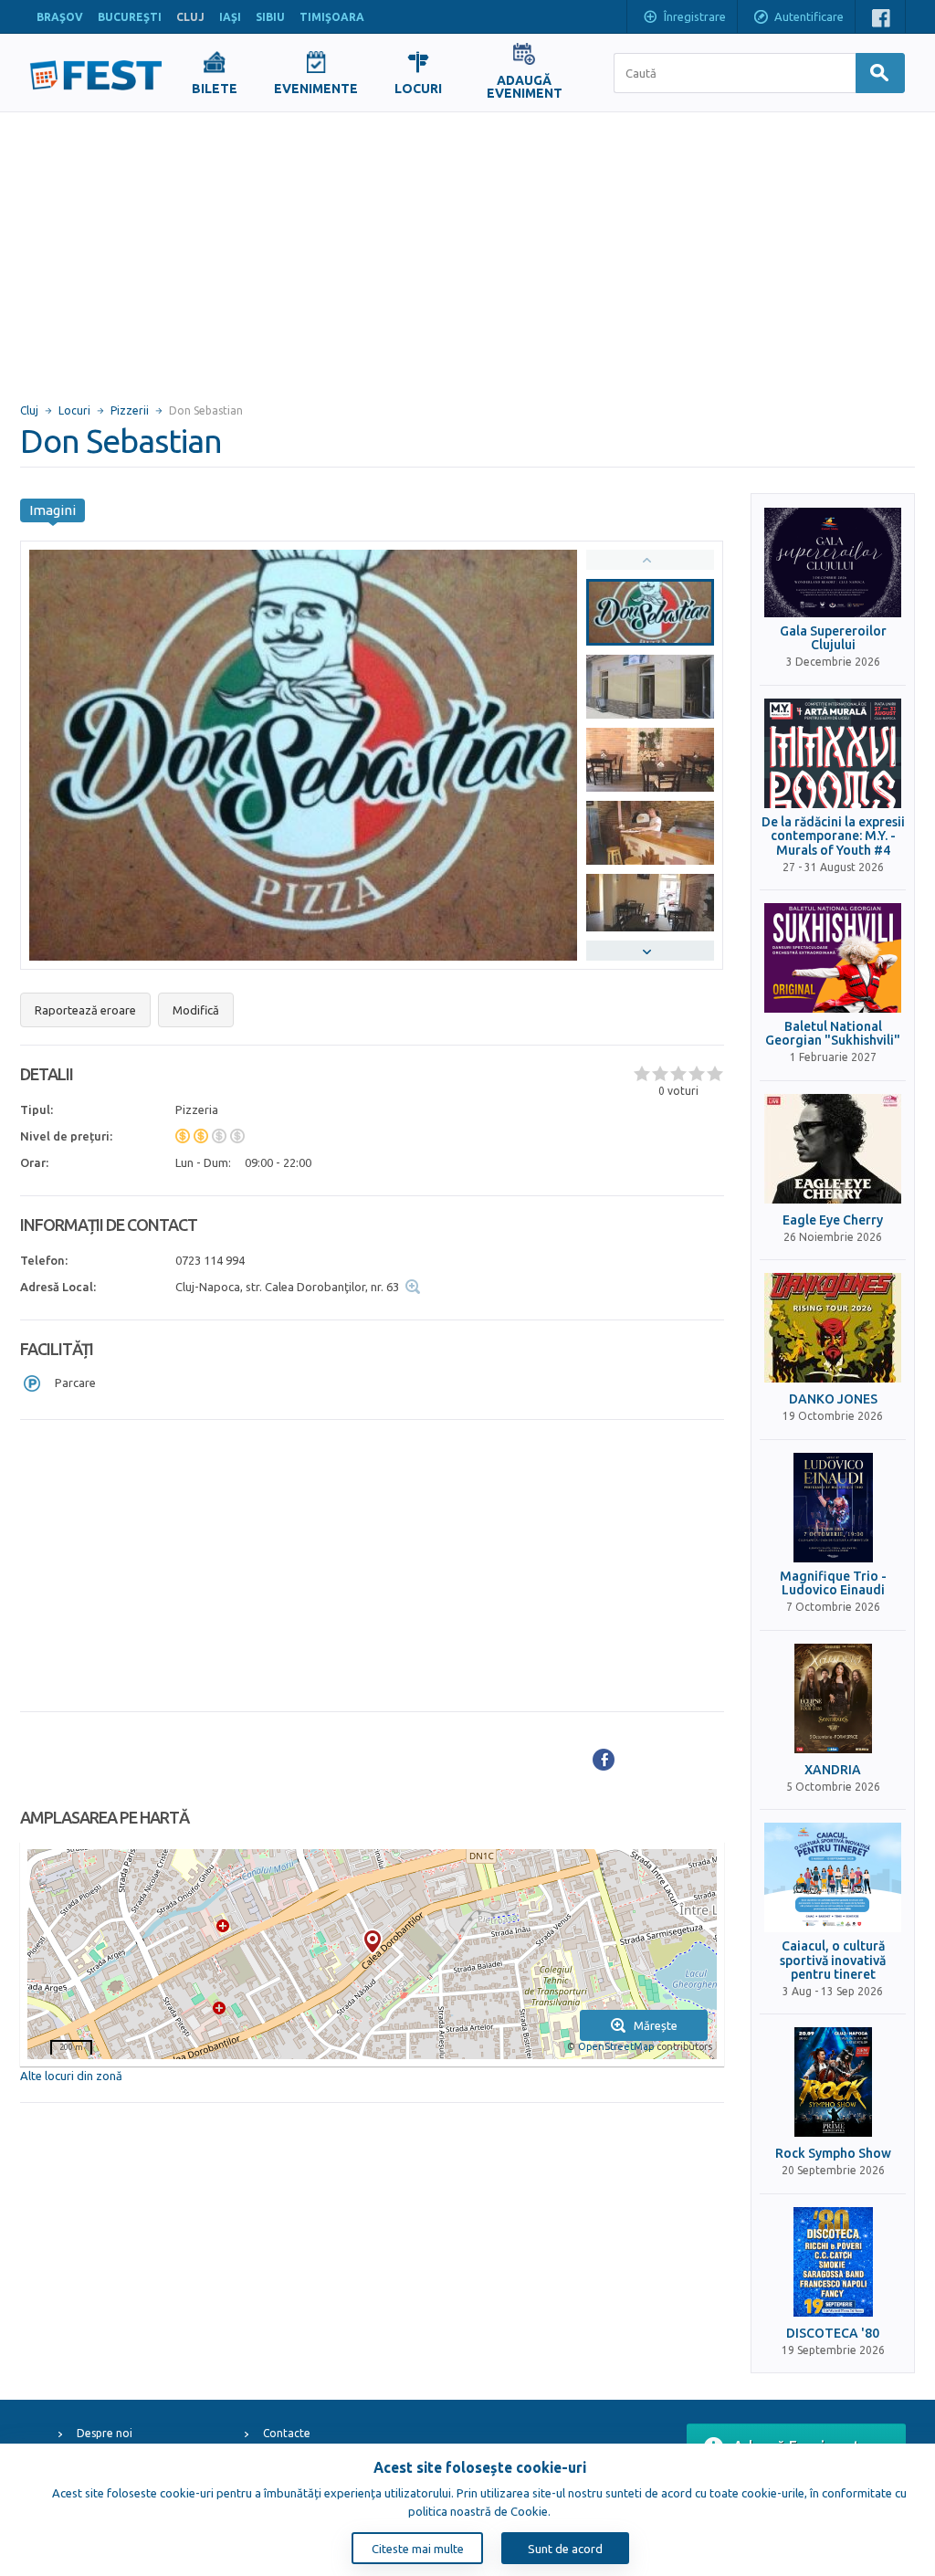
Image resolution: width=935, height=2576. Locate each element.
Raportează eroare (85, 1010)
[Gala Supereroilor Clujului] (833, 563)
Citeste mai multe (418, 2549)
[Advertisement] (467, 249)
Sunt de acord (565, 2549)
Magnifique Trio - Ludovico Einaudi (833, 1583)
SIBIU (270, 17)
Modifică (196, 1010)
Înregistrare (695, 16)
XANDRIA (833, 1770)
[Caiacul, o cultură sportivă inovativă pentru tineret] (833, 1877)
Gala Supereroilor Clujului (833, 638)
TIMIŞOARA (332, 17)
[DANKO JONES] (833, 1328)
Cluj (29, 410)
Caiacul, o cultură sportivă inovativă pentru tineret (833, 1961)
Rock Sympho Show (833, 2154)
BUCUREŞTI (130, 17)
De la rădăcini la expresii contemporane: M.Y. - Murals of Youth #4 (833, 836)
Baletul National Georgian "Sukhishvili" (833, 1034)
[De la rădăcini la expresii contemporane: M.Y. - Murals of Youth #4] (833, 753)
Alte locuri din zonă (71, 2076)
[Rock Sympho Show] (833, 2082)
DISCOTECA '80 (833, 2334)
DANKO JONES (833, 1399)
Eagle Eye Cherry (833, 1220)
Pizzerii (130, 410)
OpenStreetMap (616, 2046)
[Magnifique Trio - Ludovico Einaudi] (833, 1508)
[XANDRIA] (833, 1698)
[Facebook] (604, 1760)
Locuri (74, 410)
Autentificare (809, 16)
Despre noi (105, 2433)
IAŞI (230, 17)
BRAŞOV (60, 17)
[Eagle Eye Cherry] (833, 1149)
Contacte (287, 2433)
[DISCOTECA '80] (833, 2262)
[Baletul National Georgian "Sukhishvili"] (833, 958)
